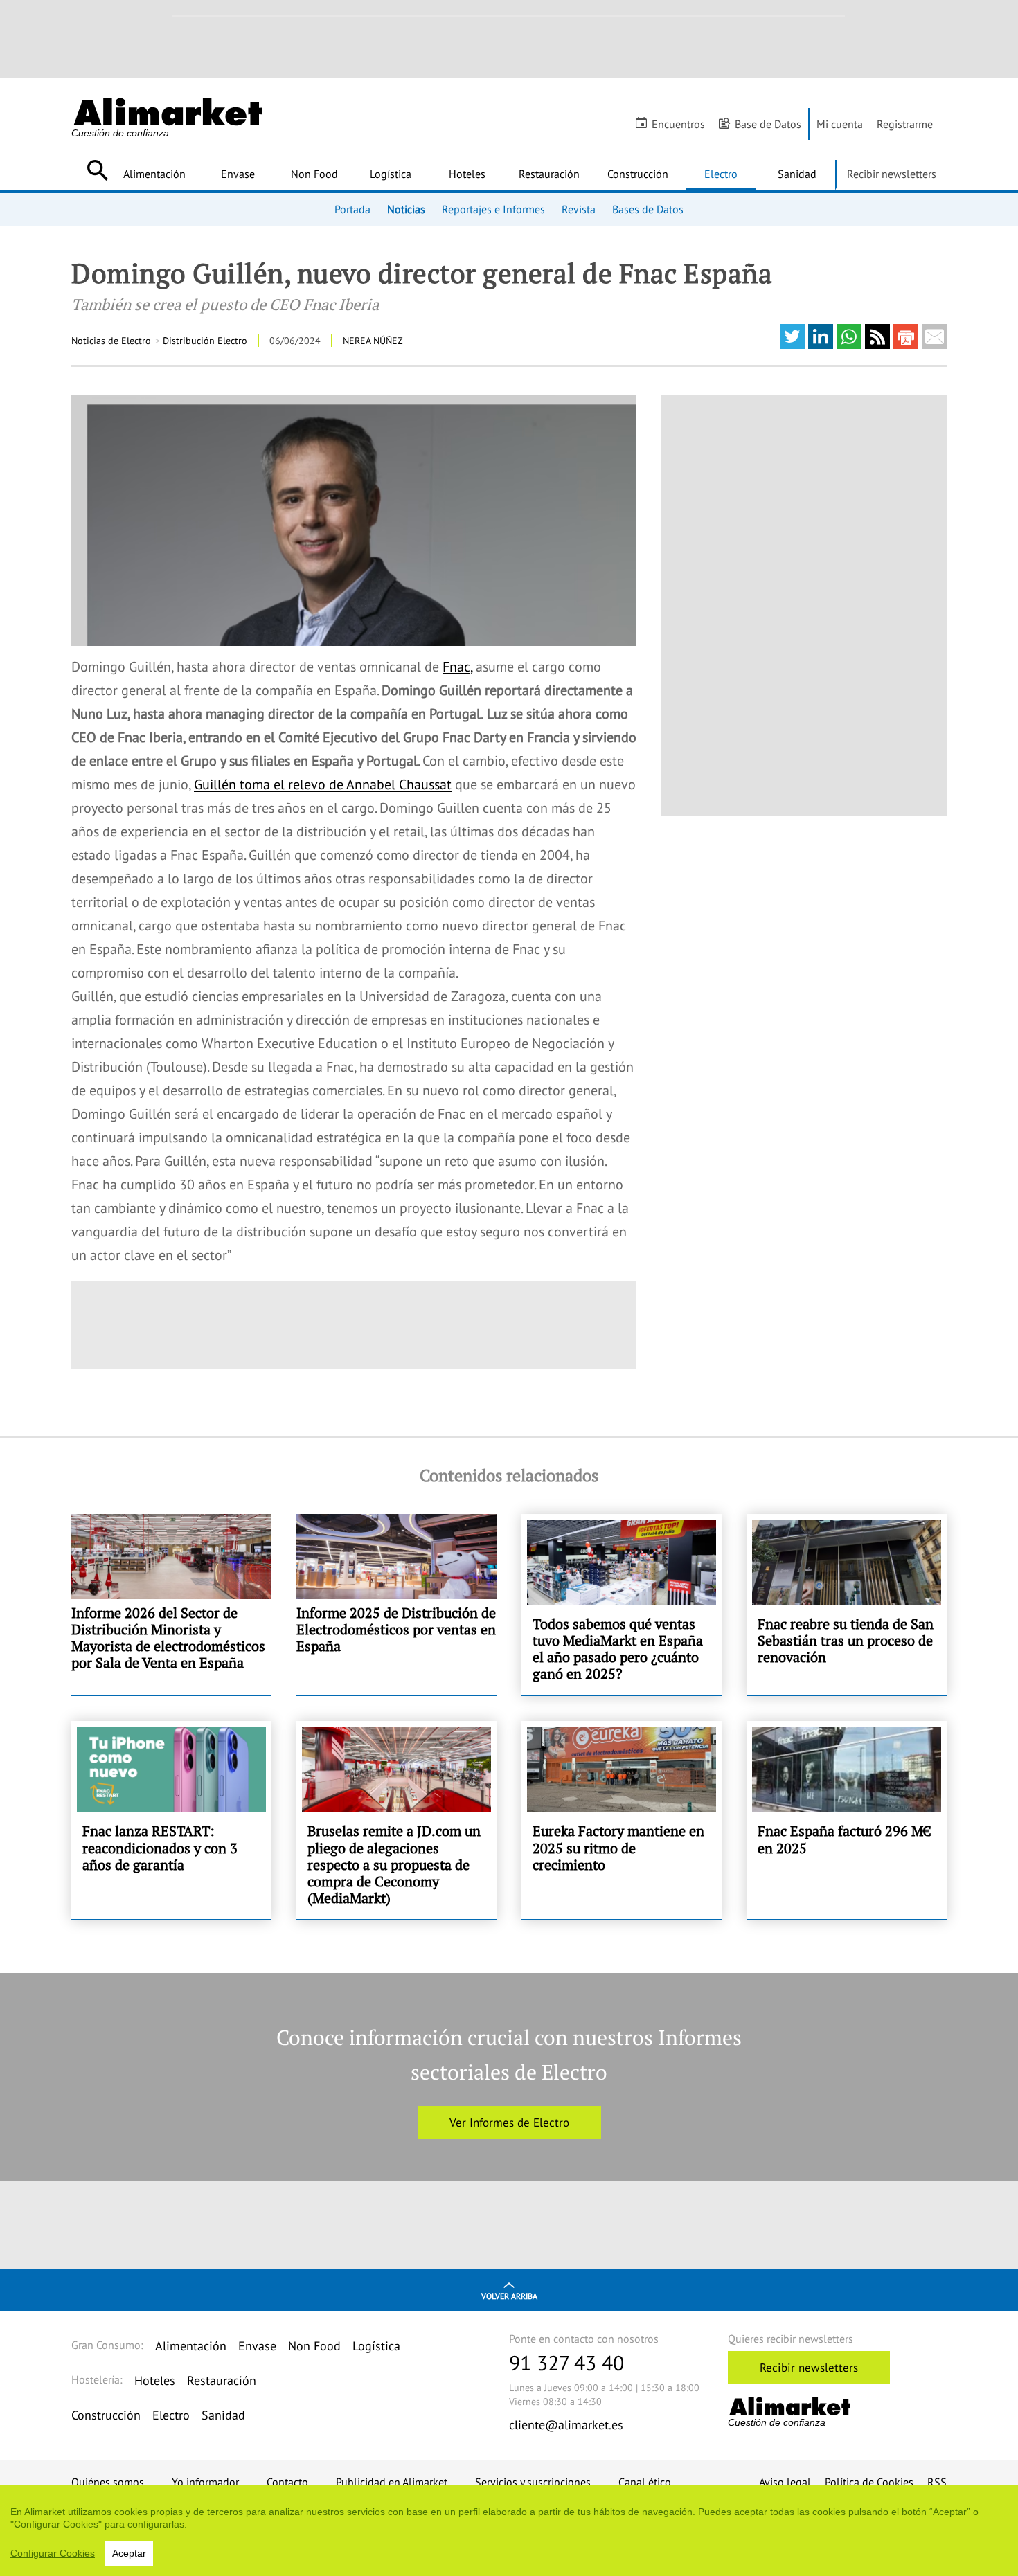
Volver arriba (509, 2296)
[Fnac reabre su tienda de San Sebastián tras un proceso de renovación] (847, 1605)
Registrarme (905, 124)
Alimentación (154, 174)
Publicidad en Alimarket (392, 2482)
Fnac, (457, 667)
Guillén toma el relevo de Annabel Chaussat (323, 784)
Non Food (314, 174)
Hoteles (467, 174)
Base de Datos (768, 124)
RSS (937, 2482)
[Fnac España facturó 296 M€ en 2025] (847, 1820)
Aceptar (129, 2553)
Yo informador (205, 2482)
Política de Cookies (869, 2482)
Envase (238, 174)
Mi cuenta (840, 124)
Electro (721, 174)
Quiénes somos (108, 2482)
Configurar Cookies (53, 2553)
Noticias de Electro (111, 341)
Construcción (638, 174)
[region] (509, 2530)
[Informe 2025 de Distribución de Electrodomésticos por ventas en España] (396, 1605)
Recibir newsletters (892, 174)
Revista (579, 209)
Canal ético (645, 2482)
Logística (391, 174)
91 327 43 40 (566, 2362)
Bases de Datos (648, 209)
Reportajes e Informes (493, 209)
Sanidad (797, 174)
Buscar (97, 170)
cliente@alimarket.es (566, 2425)
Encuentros (678, 124)
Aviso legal (785, 2482)
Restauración (549, 174)
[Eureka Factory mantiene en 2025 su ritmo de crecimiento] (622, 1820)
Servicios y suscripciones (533, 2482)
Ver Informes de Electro (509, 2123)
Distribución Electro (205, 341)
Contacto (287, 2482)
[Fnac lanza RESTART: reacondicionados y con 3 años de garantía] (171, 1820)
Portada (352, 209)
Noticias (406, 209)
